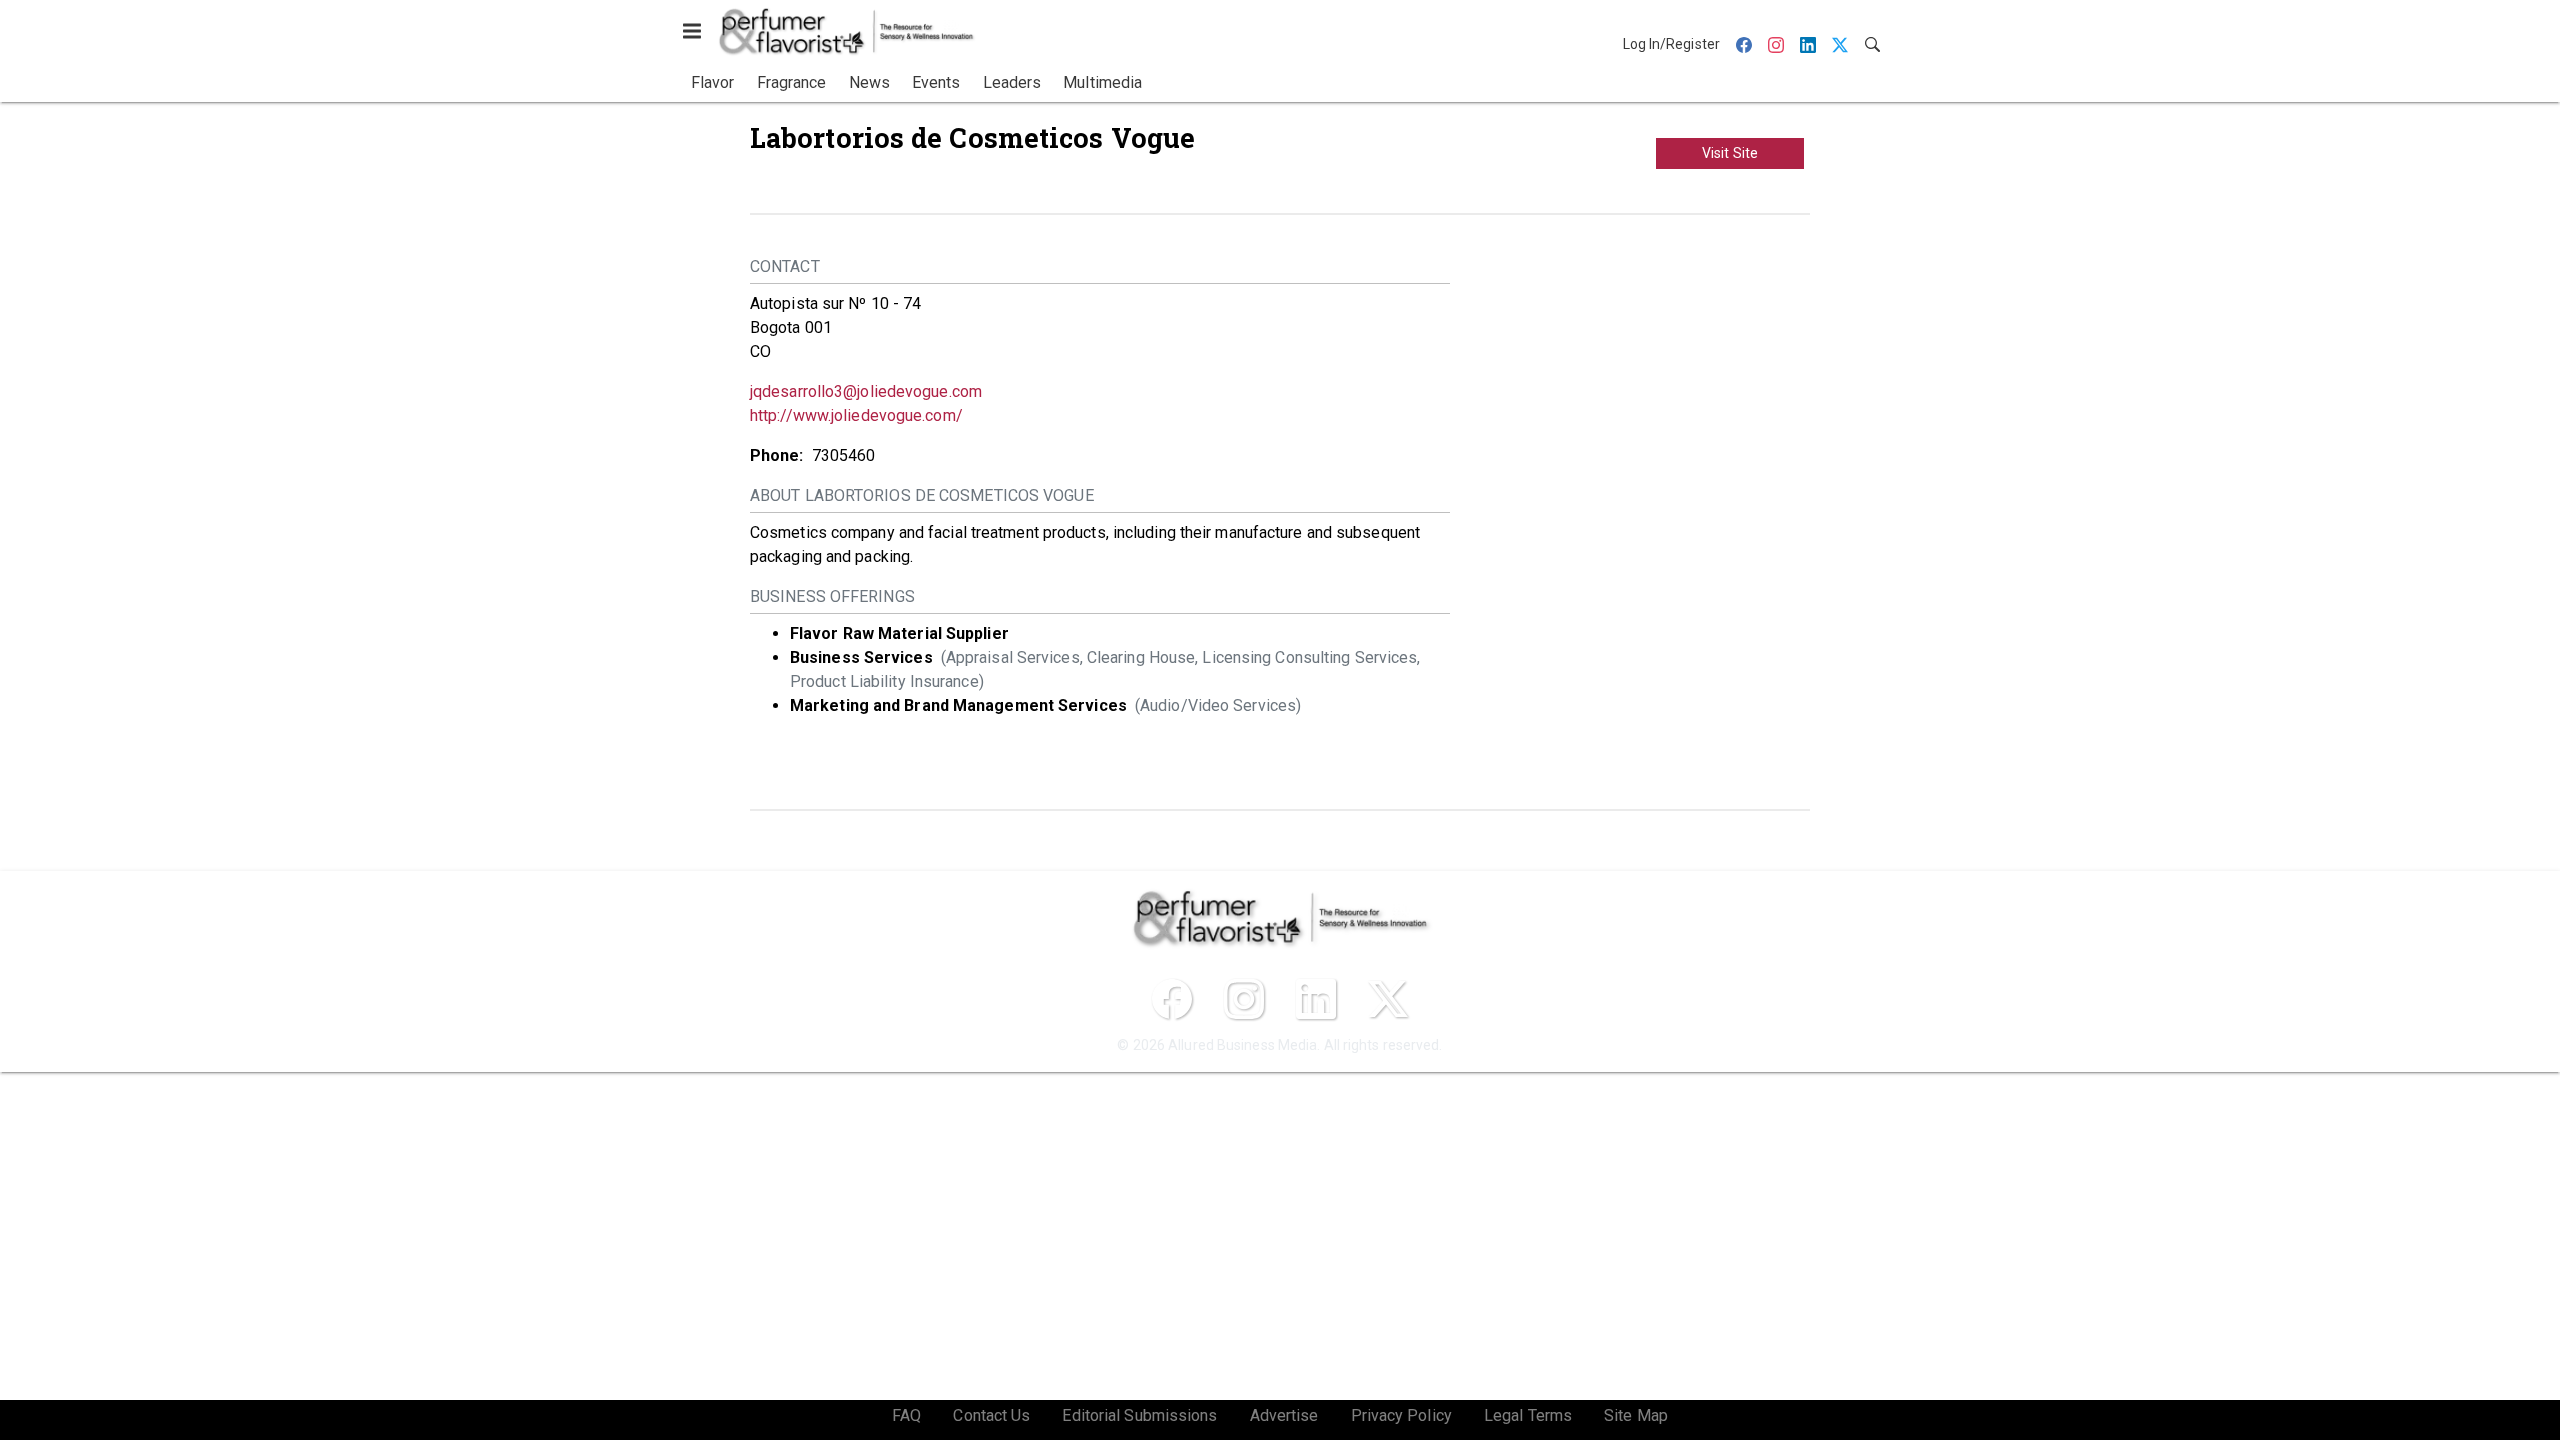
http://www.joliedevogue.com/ (856, 415)
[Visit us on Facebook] (1172, 999)
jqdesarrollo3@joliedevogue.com (866, 391)
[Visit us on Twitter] (1388, 999)
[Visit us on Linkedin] (1316, 999)
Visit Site (1730, 153)
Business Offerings (832, 596)
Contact (785, 266)
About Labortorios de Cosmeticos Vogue (922, 495)
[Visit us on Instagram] (1244, 999)
